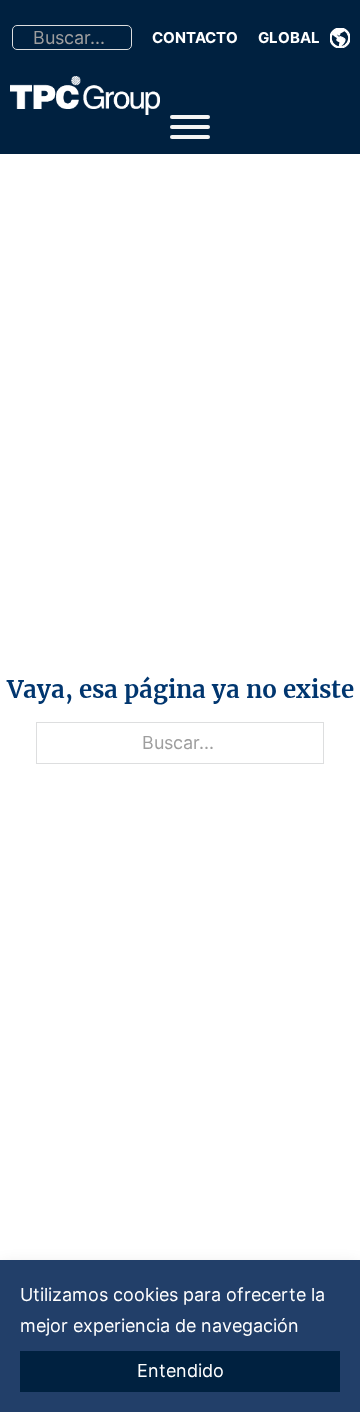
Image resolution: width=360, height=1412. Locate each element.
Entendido (180, 1370)
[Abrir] (190, 127)
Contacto (195, 37)
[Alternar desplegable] (340, 38)
